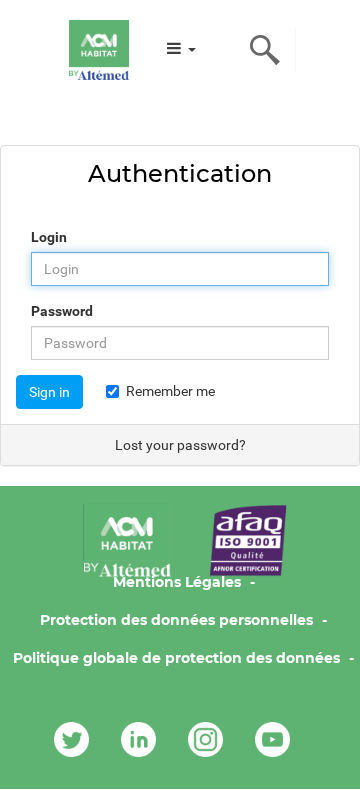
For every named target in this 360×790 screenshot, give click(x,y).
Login (49, 237)
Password (62, 311)
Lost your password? (180, 445)
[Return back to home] (99, 50)
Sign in (49, 392)
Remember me (170, 391)
